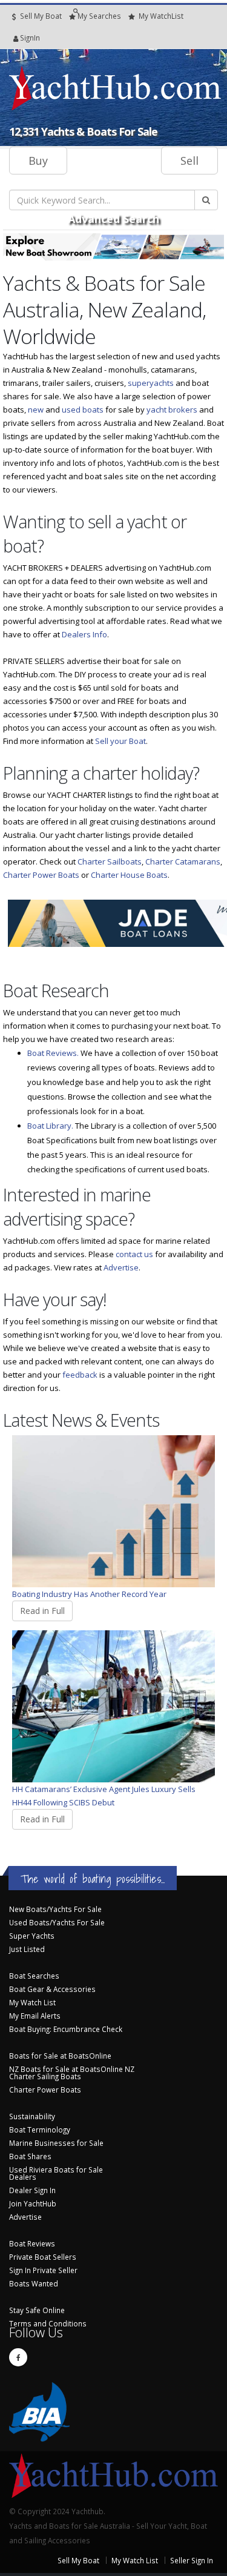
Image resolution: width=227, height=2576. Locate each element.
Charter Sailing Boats (45, 2076)
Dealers (23, 2177)
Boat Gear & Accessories (52, 1989)
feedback (80, 1375)
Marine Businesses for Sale (56, 2143)
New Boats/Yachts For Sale (55, 1909)
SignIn (15, 38)
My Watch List (32, 2002)
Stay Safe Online (37, 2310)
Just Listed (27, 1949)
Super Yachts (32, 1936)
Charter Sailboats (110, 861)
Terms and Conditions (48, 2323)
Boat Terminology (40, 2130)
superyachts (151, 383)
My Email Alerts (35, 2016)
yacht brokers (172, 410)
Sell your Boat (120, 741)
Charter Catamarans (183, 861)
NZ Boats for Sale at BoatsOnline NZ (72, 2069)
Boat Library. (50, 1126)
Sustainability (32, 2116)
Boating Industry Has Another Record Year (89, 1594)
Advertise (121, 1267)
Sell (189, 161)
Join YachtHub (33, 2203)
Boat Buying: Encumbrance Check (66, 2029)
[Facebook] (18, 2357)
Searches (99, 16)
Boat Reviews (32, 2243)
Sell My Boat (40, 16)
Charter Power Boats (41, 875)
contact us (134, 1254)
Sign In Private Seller (43, 2270)
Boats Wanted (34, 2283)
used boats (83, 410)
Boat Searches (34, 1976)
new (36, 410)
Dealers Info (84, 634)
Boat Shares (30, 2156)
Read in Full (42, 1611)
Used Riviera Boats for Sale (56, 2169)
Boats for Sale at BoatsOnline (60, 2056)
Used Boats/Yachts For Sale (57, 1922)
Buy (38, 161)
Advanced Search (113, 219)
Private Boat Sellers (43, 2257)
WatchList (161, 16)
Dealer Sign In (32, 2190)
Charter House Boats (129, 875)
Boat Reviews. (53, 1053)
